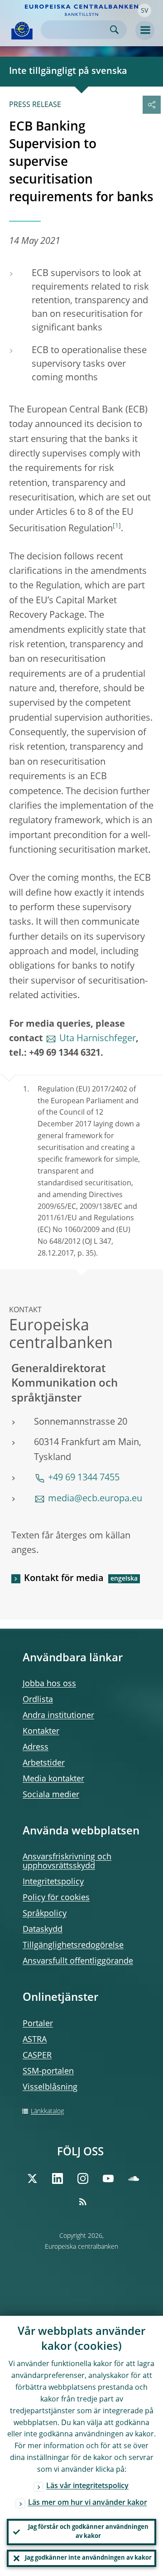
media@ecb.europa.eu (95, 1499)
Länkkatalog (47, 2111)
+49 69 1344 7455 (84, 1478)
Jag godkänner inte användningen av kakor (88, 2558)
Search (114, 30)
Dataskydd (43, 1930)
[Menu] (145, 30)
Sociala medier (51, 1795)
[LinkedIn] (58, 2178)
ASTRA (35, 2040)
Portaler (38, 2024)
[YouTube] (108, 2178)
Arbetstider (44, 1763)
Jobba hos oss (49, 1684)
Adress (36, 1747)
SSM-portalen (48, 2071)
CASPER (37, 2056)
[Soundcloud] (134, 2178)
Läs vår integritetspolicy (87, 2486)
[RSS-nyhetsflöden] (83, 2202)
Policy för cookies (56, 1898)
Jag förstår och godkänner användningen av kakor (88, 2532)
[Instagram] (83, 2178)
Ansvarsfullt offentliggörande (78, 1961)
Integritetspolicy (53, 1882)
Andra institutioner (58, 1716)
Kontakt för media (64, 1579)
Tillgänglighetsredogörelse (73, 1945)
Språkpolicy (45, 1914)
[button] (144, 10)
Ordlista (38, 1700)
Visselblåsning (50, 2087)
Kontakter (41, 1732)
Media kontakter (53, 1779)
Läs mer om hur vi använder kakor (88, 2503)
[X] (32, 2178)
